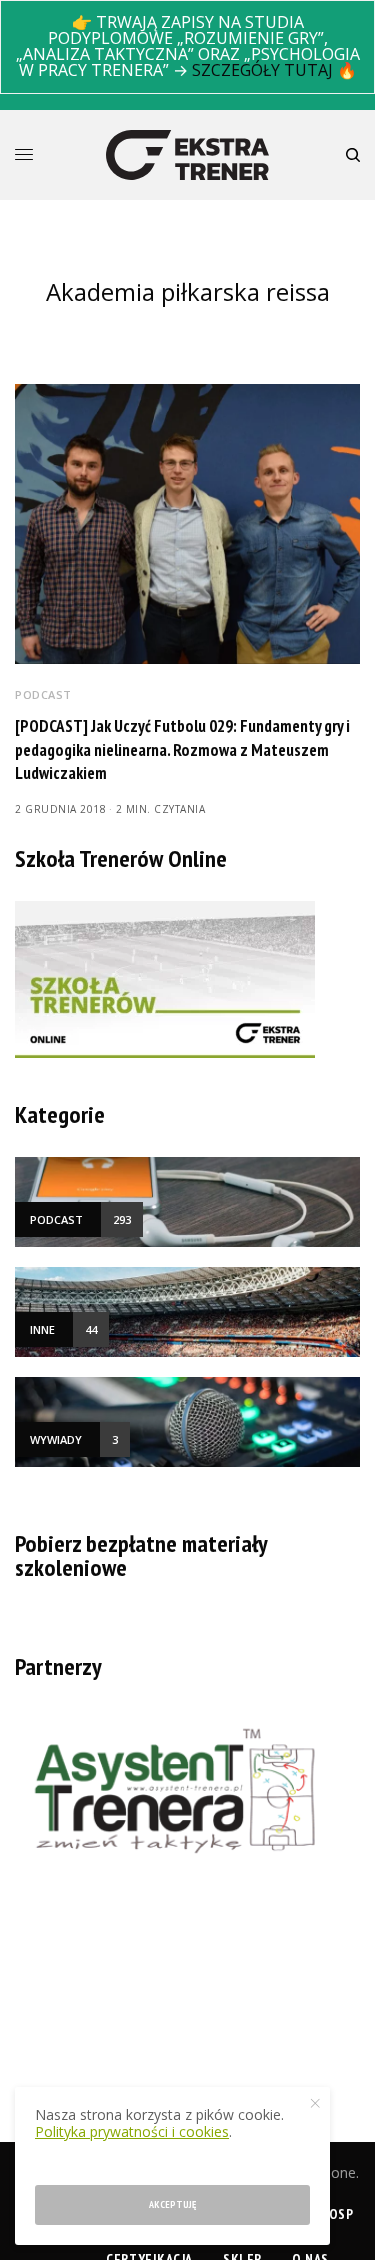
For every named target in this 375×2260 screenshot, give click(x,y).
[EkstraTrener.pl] (187, 155)
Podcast (43, 694)
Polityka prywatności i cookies (132, 2131)
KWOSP (332, 2214)
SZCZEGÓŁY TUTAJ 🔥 (274, 70)
